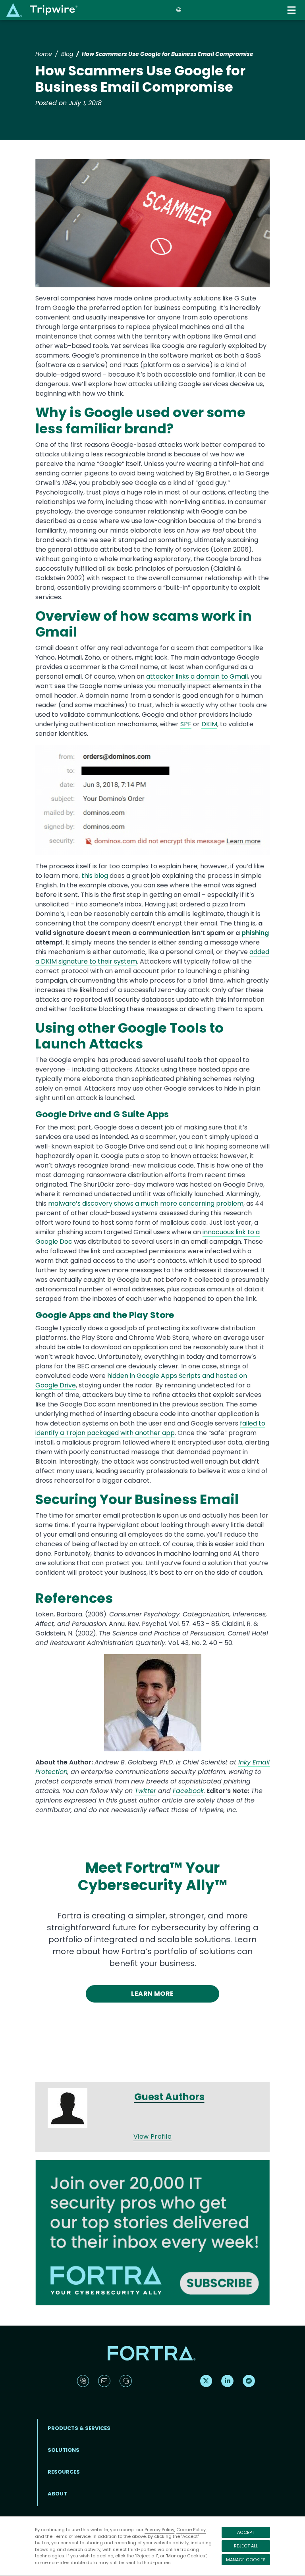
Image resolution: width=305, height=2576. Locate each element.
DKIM (209, 724)
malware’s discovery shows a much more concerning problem (146, 1203)
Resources (64, 2472)
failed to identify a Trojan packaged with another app (150, 1428)
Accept (246, 2532)
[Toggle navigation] (292, 10)
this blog (95, 876)
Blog (67, 54)
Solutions (64, 2450)
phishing (255, 933)
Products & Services (79, 2428)
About (57, 2494)
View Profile (153, 2136)
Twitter (145, 1791)
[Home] (42, 10)
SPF (186, 724)
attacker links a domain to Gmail (197, 676)
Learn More (152, 1994)
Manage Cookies (246, 2560)
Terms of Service (72, 2536)
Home (44, 54)
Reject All (246, 2546)
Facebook (188, 1791)
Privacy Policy (159, 2530)
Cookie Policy (191, 2530)
